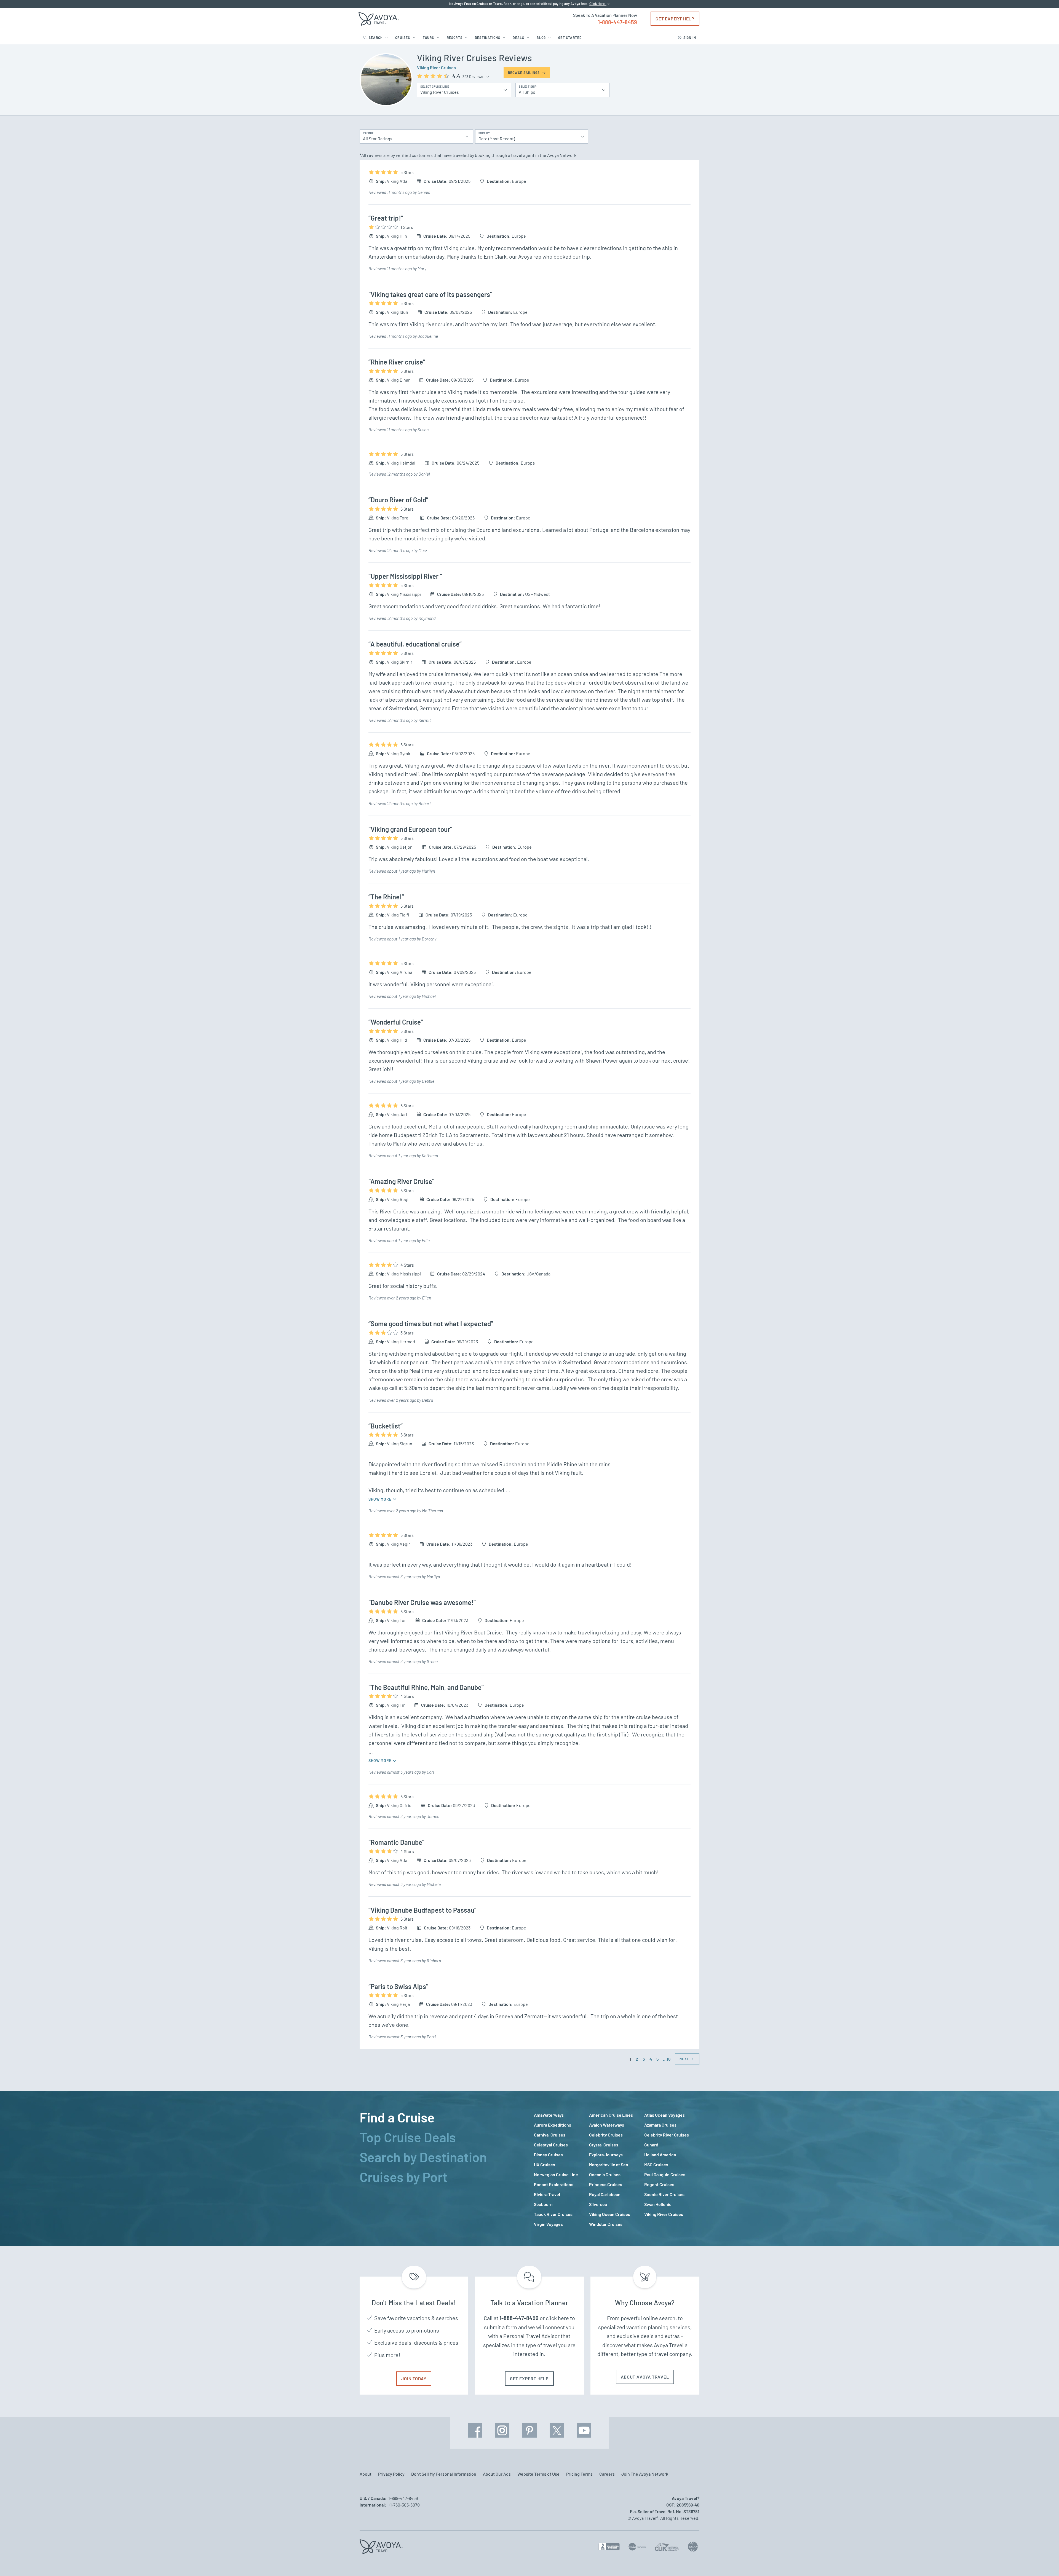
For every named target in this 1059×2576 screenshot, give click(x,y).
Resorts (455, 37)
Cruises (403, 37)
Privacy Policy (391, 2474)
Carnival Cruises (550, 2135)
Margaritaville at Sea (609, 2164)
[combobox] (413, 136)
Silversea (598, 2204)
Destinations (488, 37)
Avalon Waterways (607, 2125)
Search (376, 37)
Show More (380, 1499)
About (366, 2474)
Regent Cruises (659, 2184)
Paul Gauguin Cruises (665, 2174)
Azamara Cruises (660, 2125)
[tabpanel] (617, 2170)
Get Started (570, 37)
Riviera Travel (547, 2194)
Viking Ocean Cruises (610, 2214)
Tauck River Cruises (553, 2214)
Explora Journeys (606, 2155)
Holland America (660, 2155)
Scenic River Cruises (664, 2194)
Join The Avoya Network (645, 2474)
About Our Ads (497, 2474)
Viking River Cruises (436, 67)
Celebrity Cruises (606, 2135)
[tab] (442, 2117)
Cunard (651, 2145)
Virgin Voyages (548, 2224)
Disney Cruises (548, 2155)
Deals (518, 37)
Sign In (690, 37)
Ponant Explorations (554, 2184)
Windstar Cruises (606, 2224)
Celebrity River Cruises (667, 2135)
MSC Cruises (656, 2164)
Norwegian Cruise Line (556, 2174)
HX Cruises (545, 2164)
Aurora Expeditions (553, 2125)
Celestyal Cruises (551, 2145)
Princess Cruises (606, 2184)
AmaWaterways (549, 2115)
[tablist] (442, 2168)
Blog (541, 37)
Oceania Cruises (605, 2174)
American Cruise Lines (611, 2115)
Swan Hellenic (658, 2204)
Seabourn (543, 2204)
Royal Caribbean (605, 2194)
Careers (607, 2474)
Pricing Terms (579, 2474)
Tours (429, 37)
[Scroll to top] (1045, 2562)
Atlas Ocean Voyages (664, 2115)
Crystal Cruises (604, 2145)
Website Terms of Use (538, 2474)
